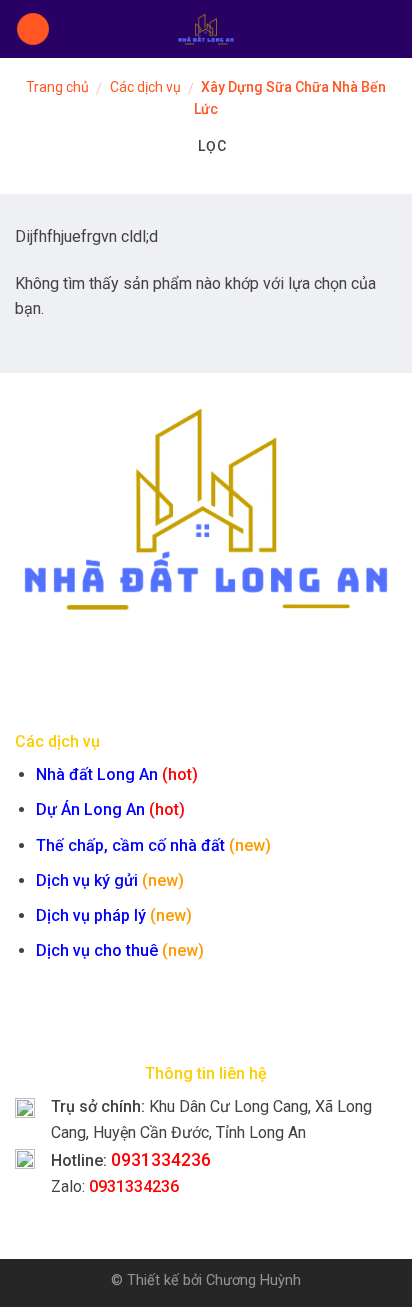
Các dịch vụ (145, 87)
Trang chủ (57, 87)
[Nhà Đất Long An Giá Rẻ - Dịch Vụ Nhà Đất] (206, 29)
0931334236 (161, 1160)
